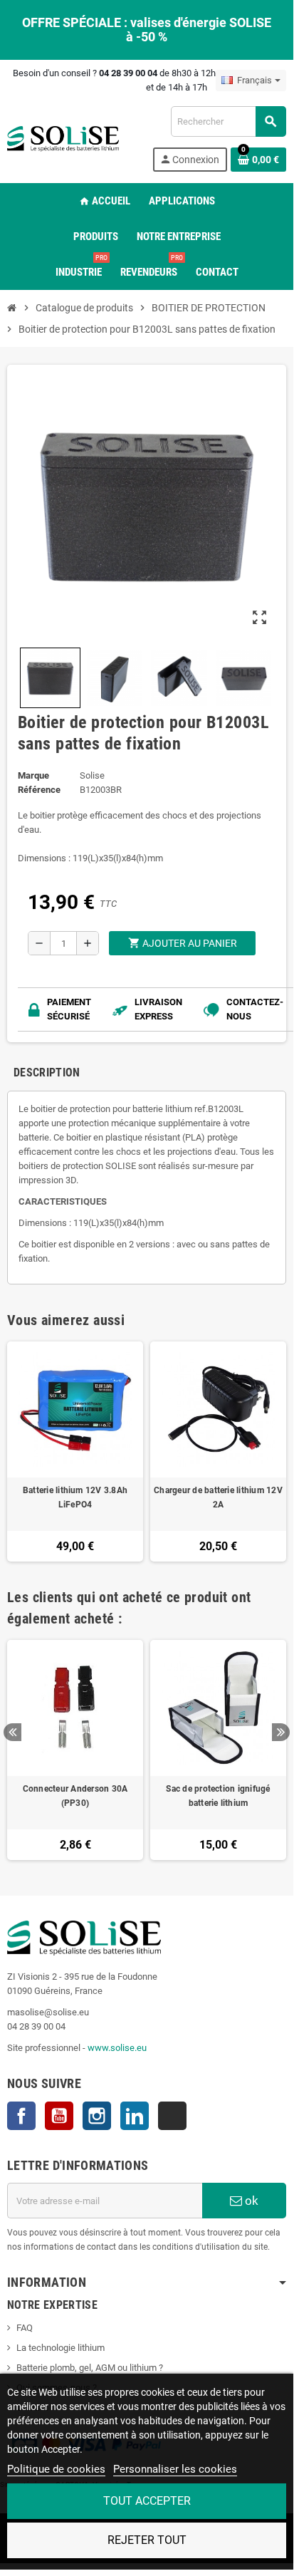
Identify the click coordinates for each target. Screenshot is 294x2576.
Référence (39, 790)
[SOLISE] (63, 138)
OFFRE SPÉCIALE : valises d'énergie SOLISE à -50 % (147, 30)
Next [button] (281, 1732)
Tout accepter (147, 2501)
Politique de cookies (56, 2469)
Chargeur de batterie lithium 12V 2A (218, 1497)
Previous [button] (12, 1732)
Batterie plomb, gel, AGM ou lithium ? (90, 2368)
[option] (75, 1750)
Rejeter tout (147, 2540)
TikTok (172, 2116)
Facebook (21, 2116)
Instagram (97, 2116)
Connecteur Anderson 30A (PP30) (75, 1796)
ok (250, 2201)
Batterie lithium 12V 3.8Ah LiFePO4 (75, 1497)
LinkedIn (135, 2116)
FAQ (25, 2328)
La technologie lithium (61, 2348)
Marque (33, 775)
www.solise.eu (117, 2048)
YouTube (59, 2116)
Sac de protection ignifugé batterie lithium (218, 1796)
